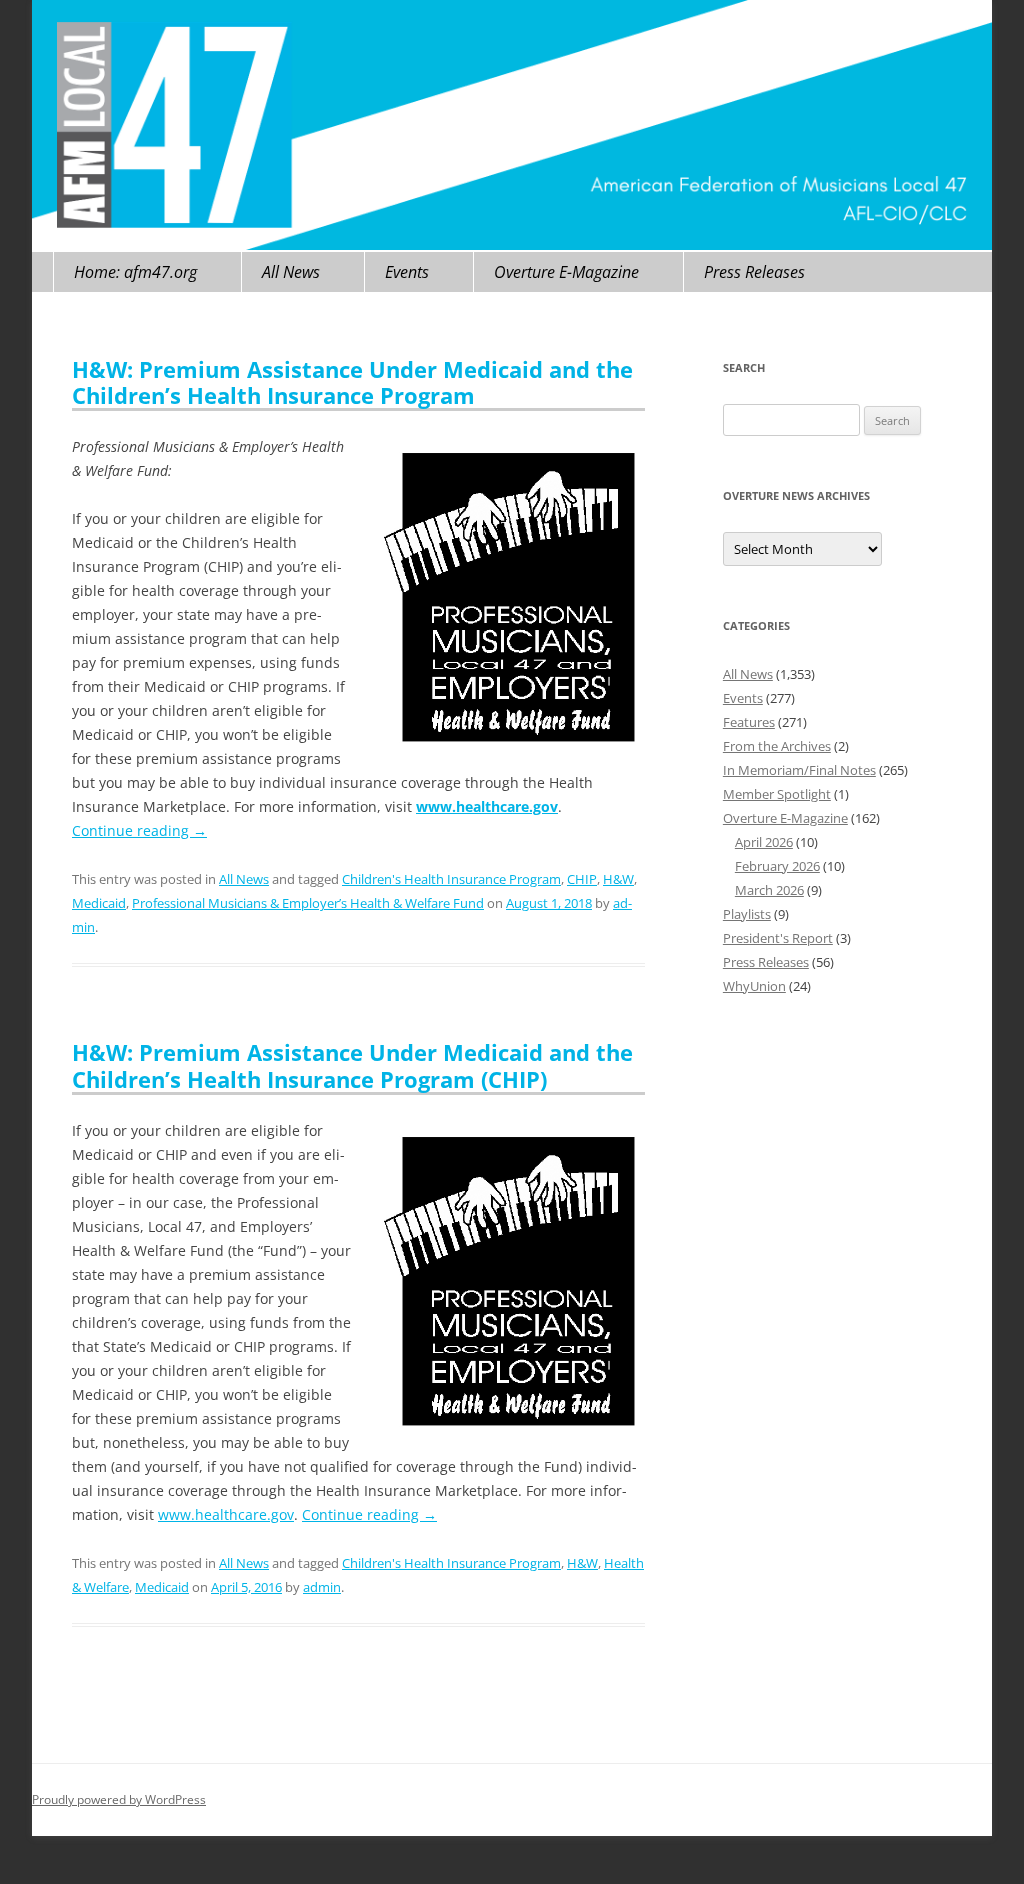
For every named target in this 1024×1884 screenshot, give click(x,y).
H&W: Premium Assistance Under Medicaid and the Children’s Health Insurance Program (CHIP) (352, 1065)
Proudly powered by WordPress (119, 1799)
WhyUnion (754, 986)
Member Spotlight (777, 794)
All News (291, 272)
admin (322, 1587)
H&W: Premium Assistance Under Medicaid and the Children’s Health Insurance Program (352, 382)
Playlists (747, 914)
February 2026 (777, 866)
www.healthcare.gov (226, 1514)
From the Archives (777, 746)
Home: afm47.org (135, 272)
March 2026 (769, 890)
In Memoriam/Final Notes (799, 770)
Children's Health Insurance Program (451, 879)
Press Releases (754, 272)
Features (749, 722)
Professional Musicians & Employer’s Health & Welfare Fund (308, 903)
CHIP (582, 879)
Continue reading (139, 830)
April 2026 (764, 842)
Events (407, 272)
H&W (618, 879)
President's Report (778, 938)
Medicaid (99, 903)
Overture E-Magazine (566, 272)
